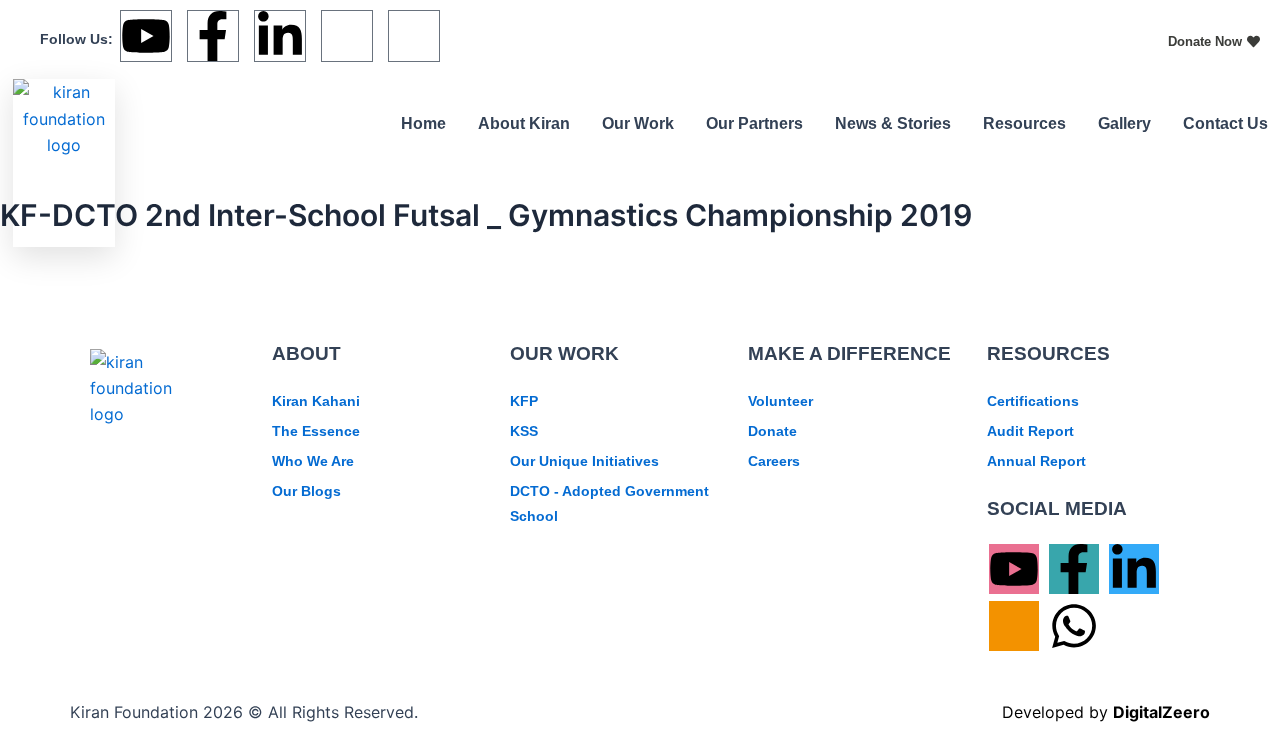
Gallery (1124, 123)
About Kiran (524, 123)
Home (423, 123)
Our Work (638, 123)
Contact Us (1225, 123)
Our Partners (754, 123)
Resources (1024, 123)
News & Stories (893, 123)
